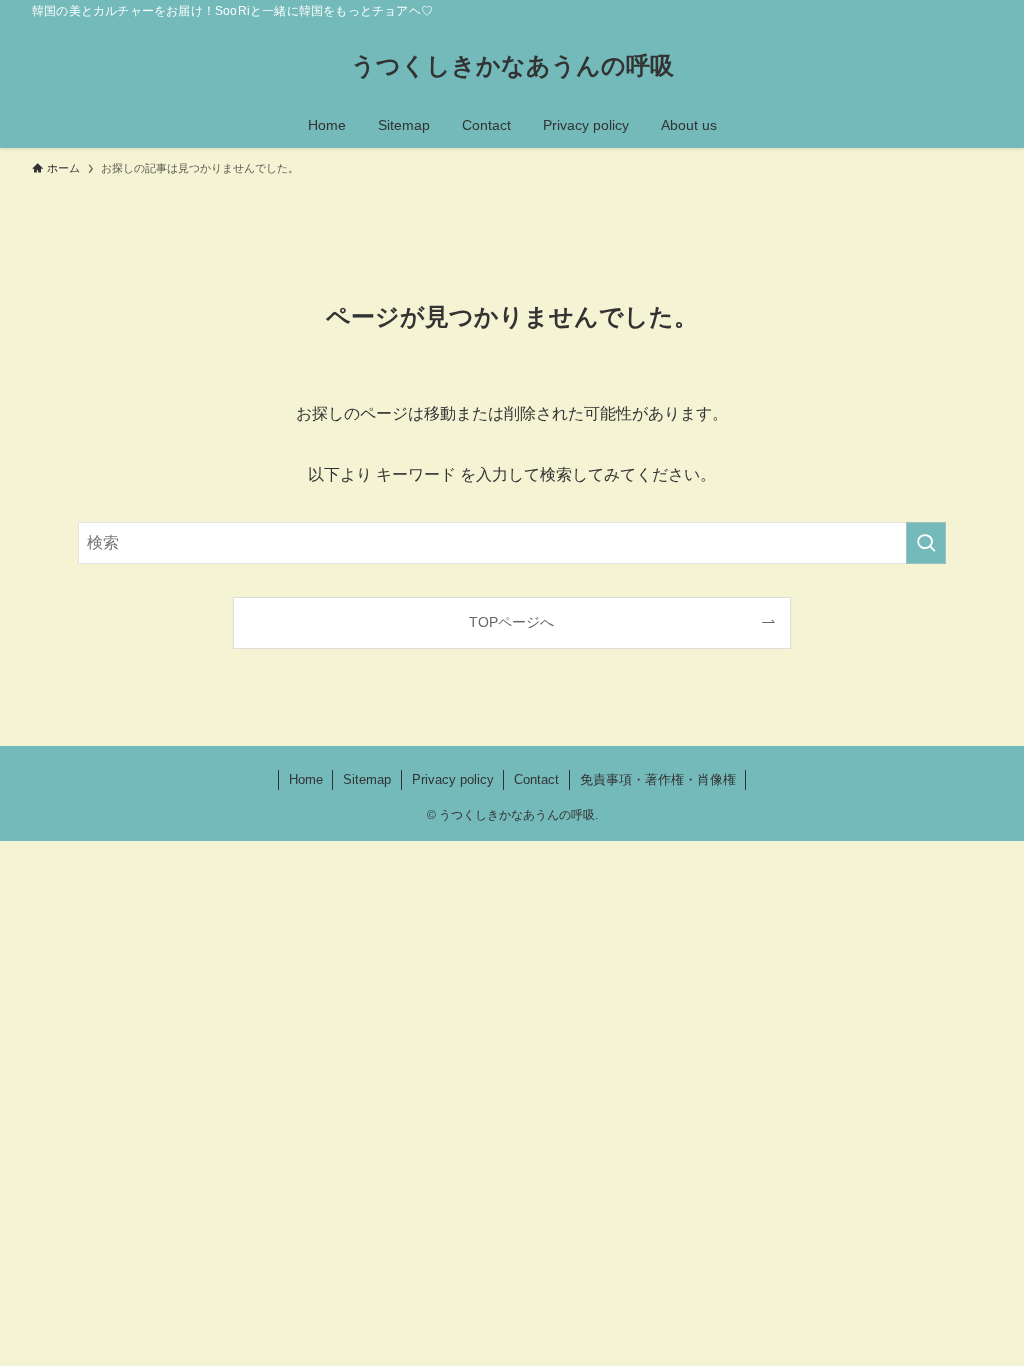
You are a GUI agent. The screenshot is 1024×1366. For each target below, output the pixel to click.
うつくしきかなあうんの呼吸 (512, 66)
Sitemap (367, 779)
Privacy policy (453, 779)
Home (306, 779)
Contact (536, 779)
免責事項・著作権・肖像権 (658, 779)
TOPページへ (511, 622)
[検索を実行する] (926, 543)
